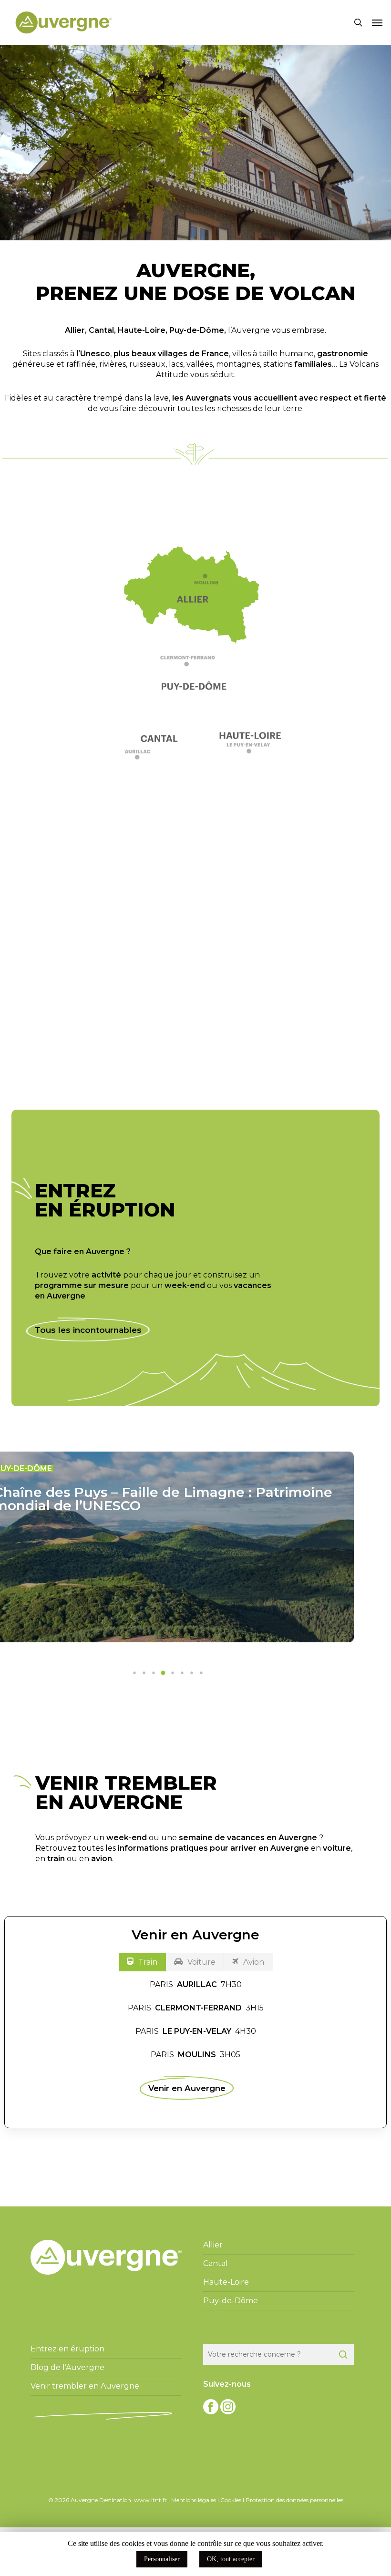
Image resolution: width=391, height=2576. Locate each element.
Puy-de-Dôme (197, 330)
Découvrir (187, 1015)
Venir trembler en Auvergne (85, 2386)
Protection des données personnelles (294, 2500)
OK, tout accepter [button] (231, 2559)
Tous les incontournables (88, 1330)
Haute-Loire (142, 330)
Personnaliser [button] (162, 2559)
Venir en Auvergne (187, 2088)
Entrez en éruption (67, 2349)
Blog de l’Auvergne (67, 2367)
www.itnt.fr (150, 2500)
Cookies (231, 2500)
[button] (377, 22)
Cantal (101, 330)
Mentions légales (194, 2500)
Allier (75, 330)
